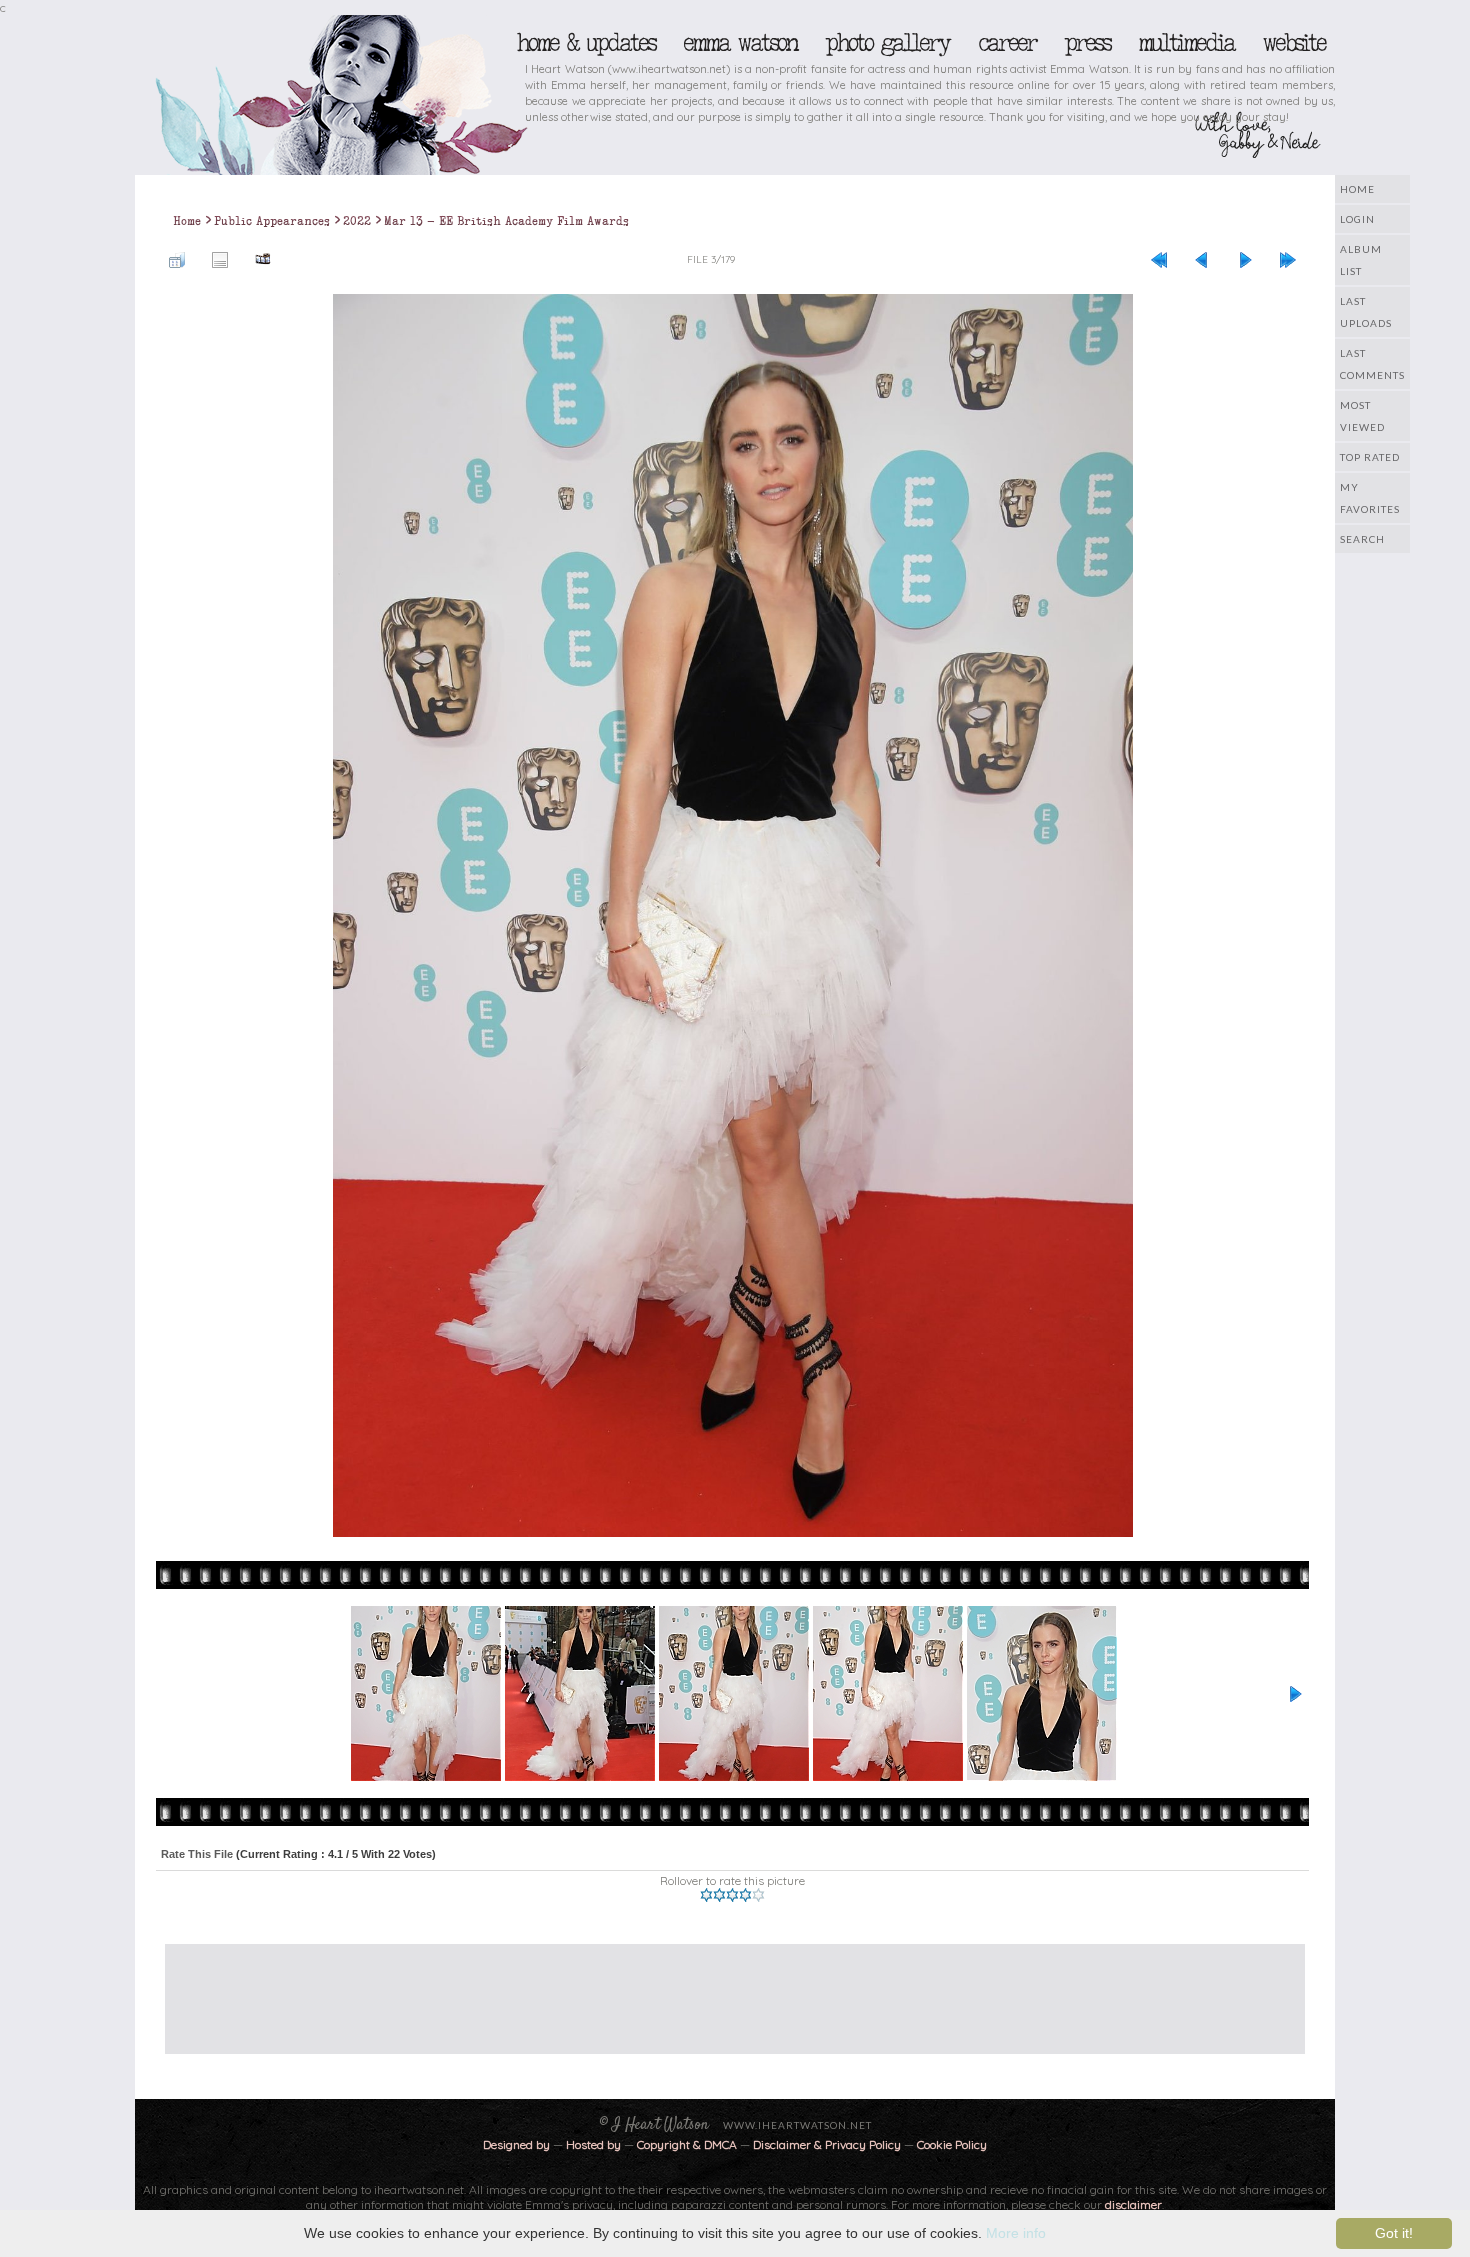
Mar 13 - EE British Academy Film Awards (506, 221)
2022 (357, 221)
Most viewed (1362, 416)
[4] (745, 1895)
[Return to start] (1159, 259)
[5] (758, 1895)
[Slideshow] (263, 259)
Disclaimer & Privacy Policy (828, 2144)
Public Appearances (272, 221)
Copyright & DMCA (687, 2144)
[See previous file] (1202, 259)
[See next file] (1245, 259)
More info (1016, 2233)
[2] (719, 1895)
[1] (706, 1895)
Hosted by (593, 2144)
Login (1357, 219)
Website (1293, 43)
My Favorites (1370, 498)
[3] (732, 1895)
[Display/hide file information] (220, 259)
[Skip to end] (1288, 259)
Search (1362, 539)
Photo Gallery (887, 43)
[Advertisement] (720, 1989)
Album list (1361, 260)
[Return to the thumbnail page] (177, 259)
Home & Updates (585, 43)
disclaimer (1133, 2204)
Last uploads (1366, 312)
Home (1357, 189)
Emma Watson (740, 43)
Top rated (1370, 457)
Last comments (1372, 364)
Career (1006, 43)
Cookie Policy (952, 2144)
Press (1087, 43)
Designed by (516, 2144)
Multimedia (1186, 43)
